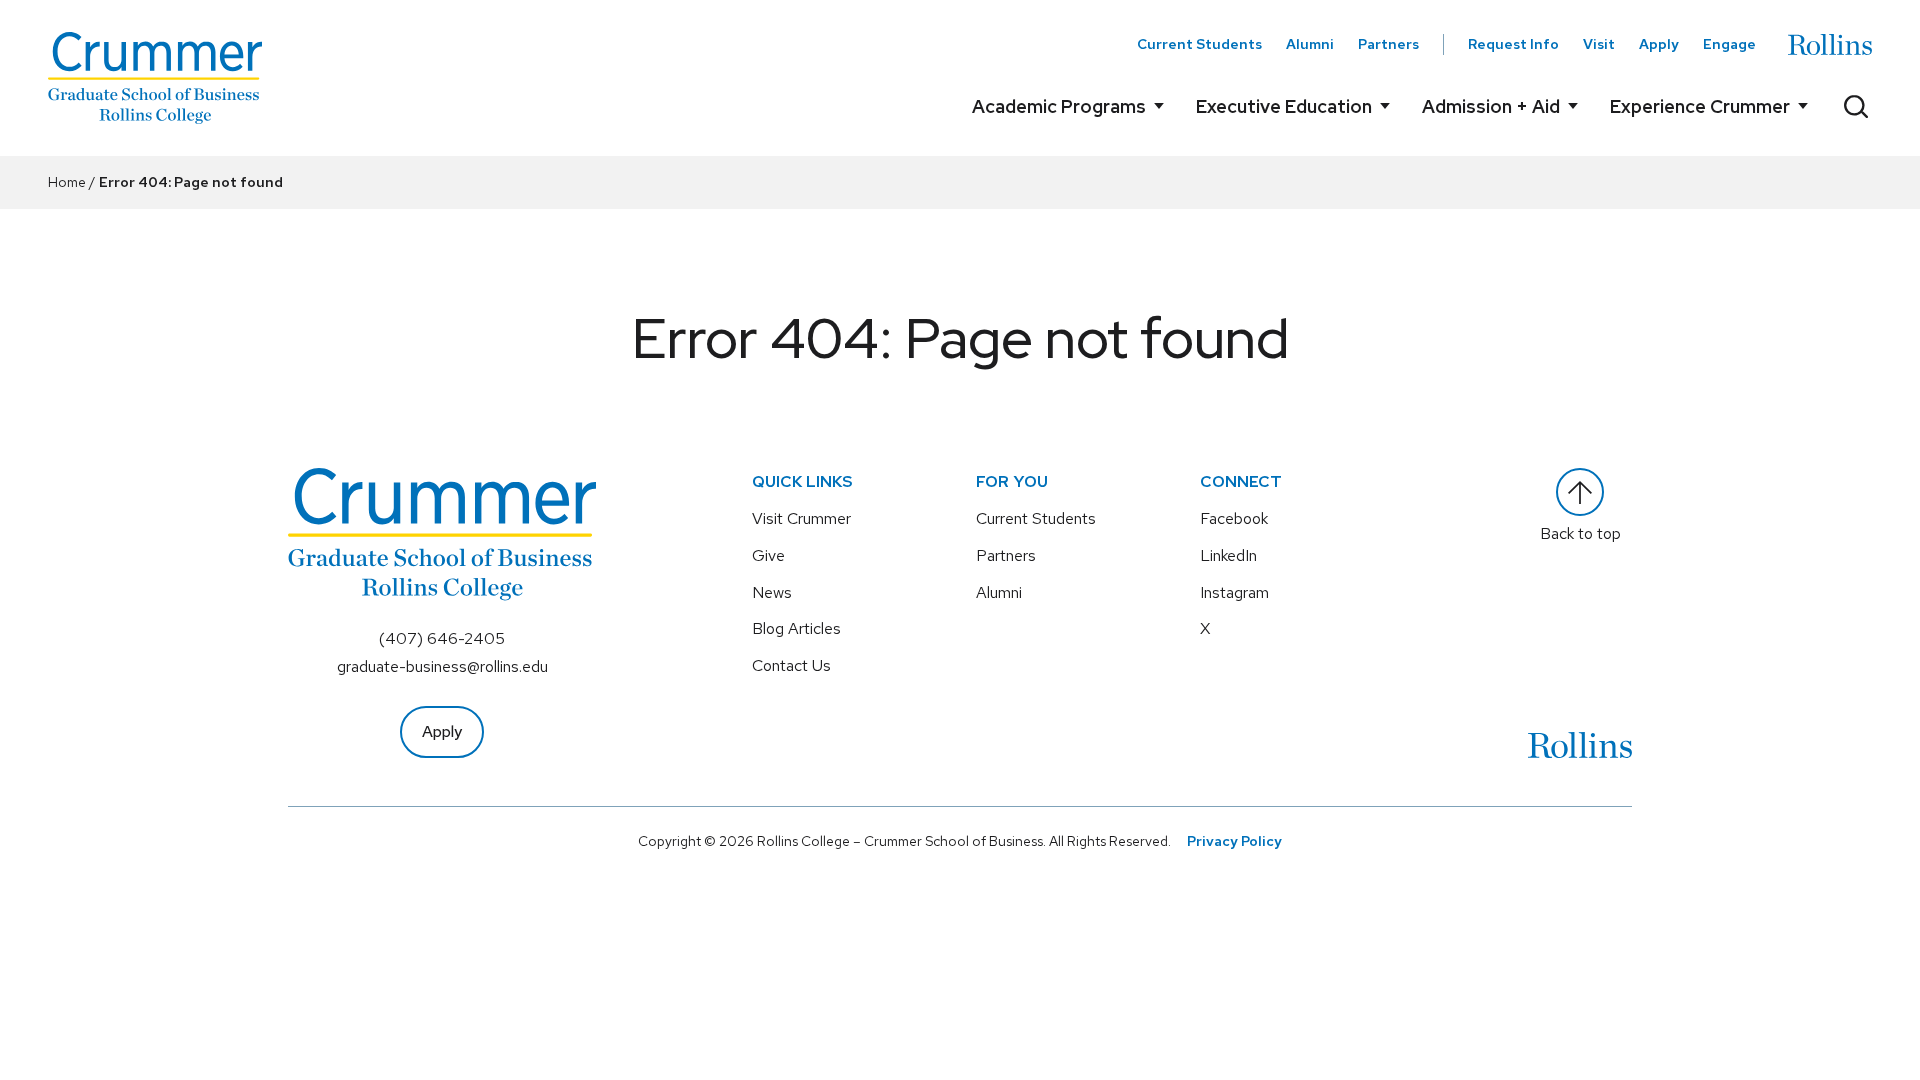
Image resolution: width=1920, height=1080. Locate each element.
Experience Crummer (1700, 106)
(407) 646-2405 (442, 638)
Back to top (1580, 533)
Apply (1659, 44)
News (772, 592)
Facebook (1234, 518)
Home (67, 182)
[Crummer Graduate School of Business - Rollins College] (155, 78)
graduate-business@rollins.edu (442, 666)
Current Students (1199, 44)
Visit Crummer (801, 518)
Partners (1388, 44)
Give (768, 555)
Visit (1599, 44)
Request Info (1513, 44)
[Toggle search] (1856, 106)
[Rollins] (1830, 44)
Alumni (1310, 44)
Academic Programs (1059, 106)
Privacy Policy (1234, 841)
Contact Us (791, 665)
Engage (1729, 44)
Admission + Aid (1491, 106)
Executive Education (1284, 106)
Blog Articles (796, 628)
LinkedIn (1228, 555)
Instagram (1234, 592)
